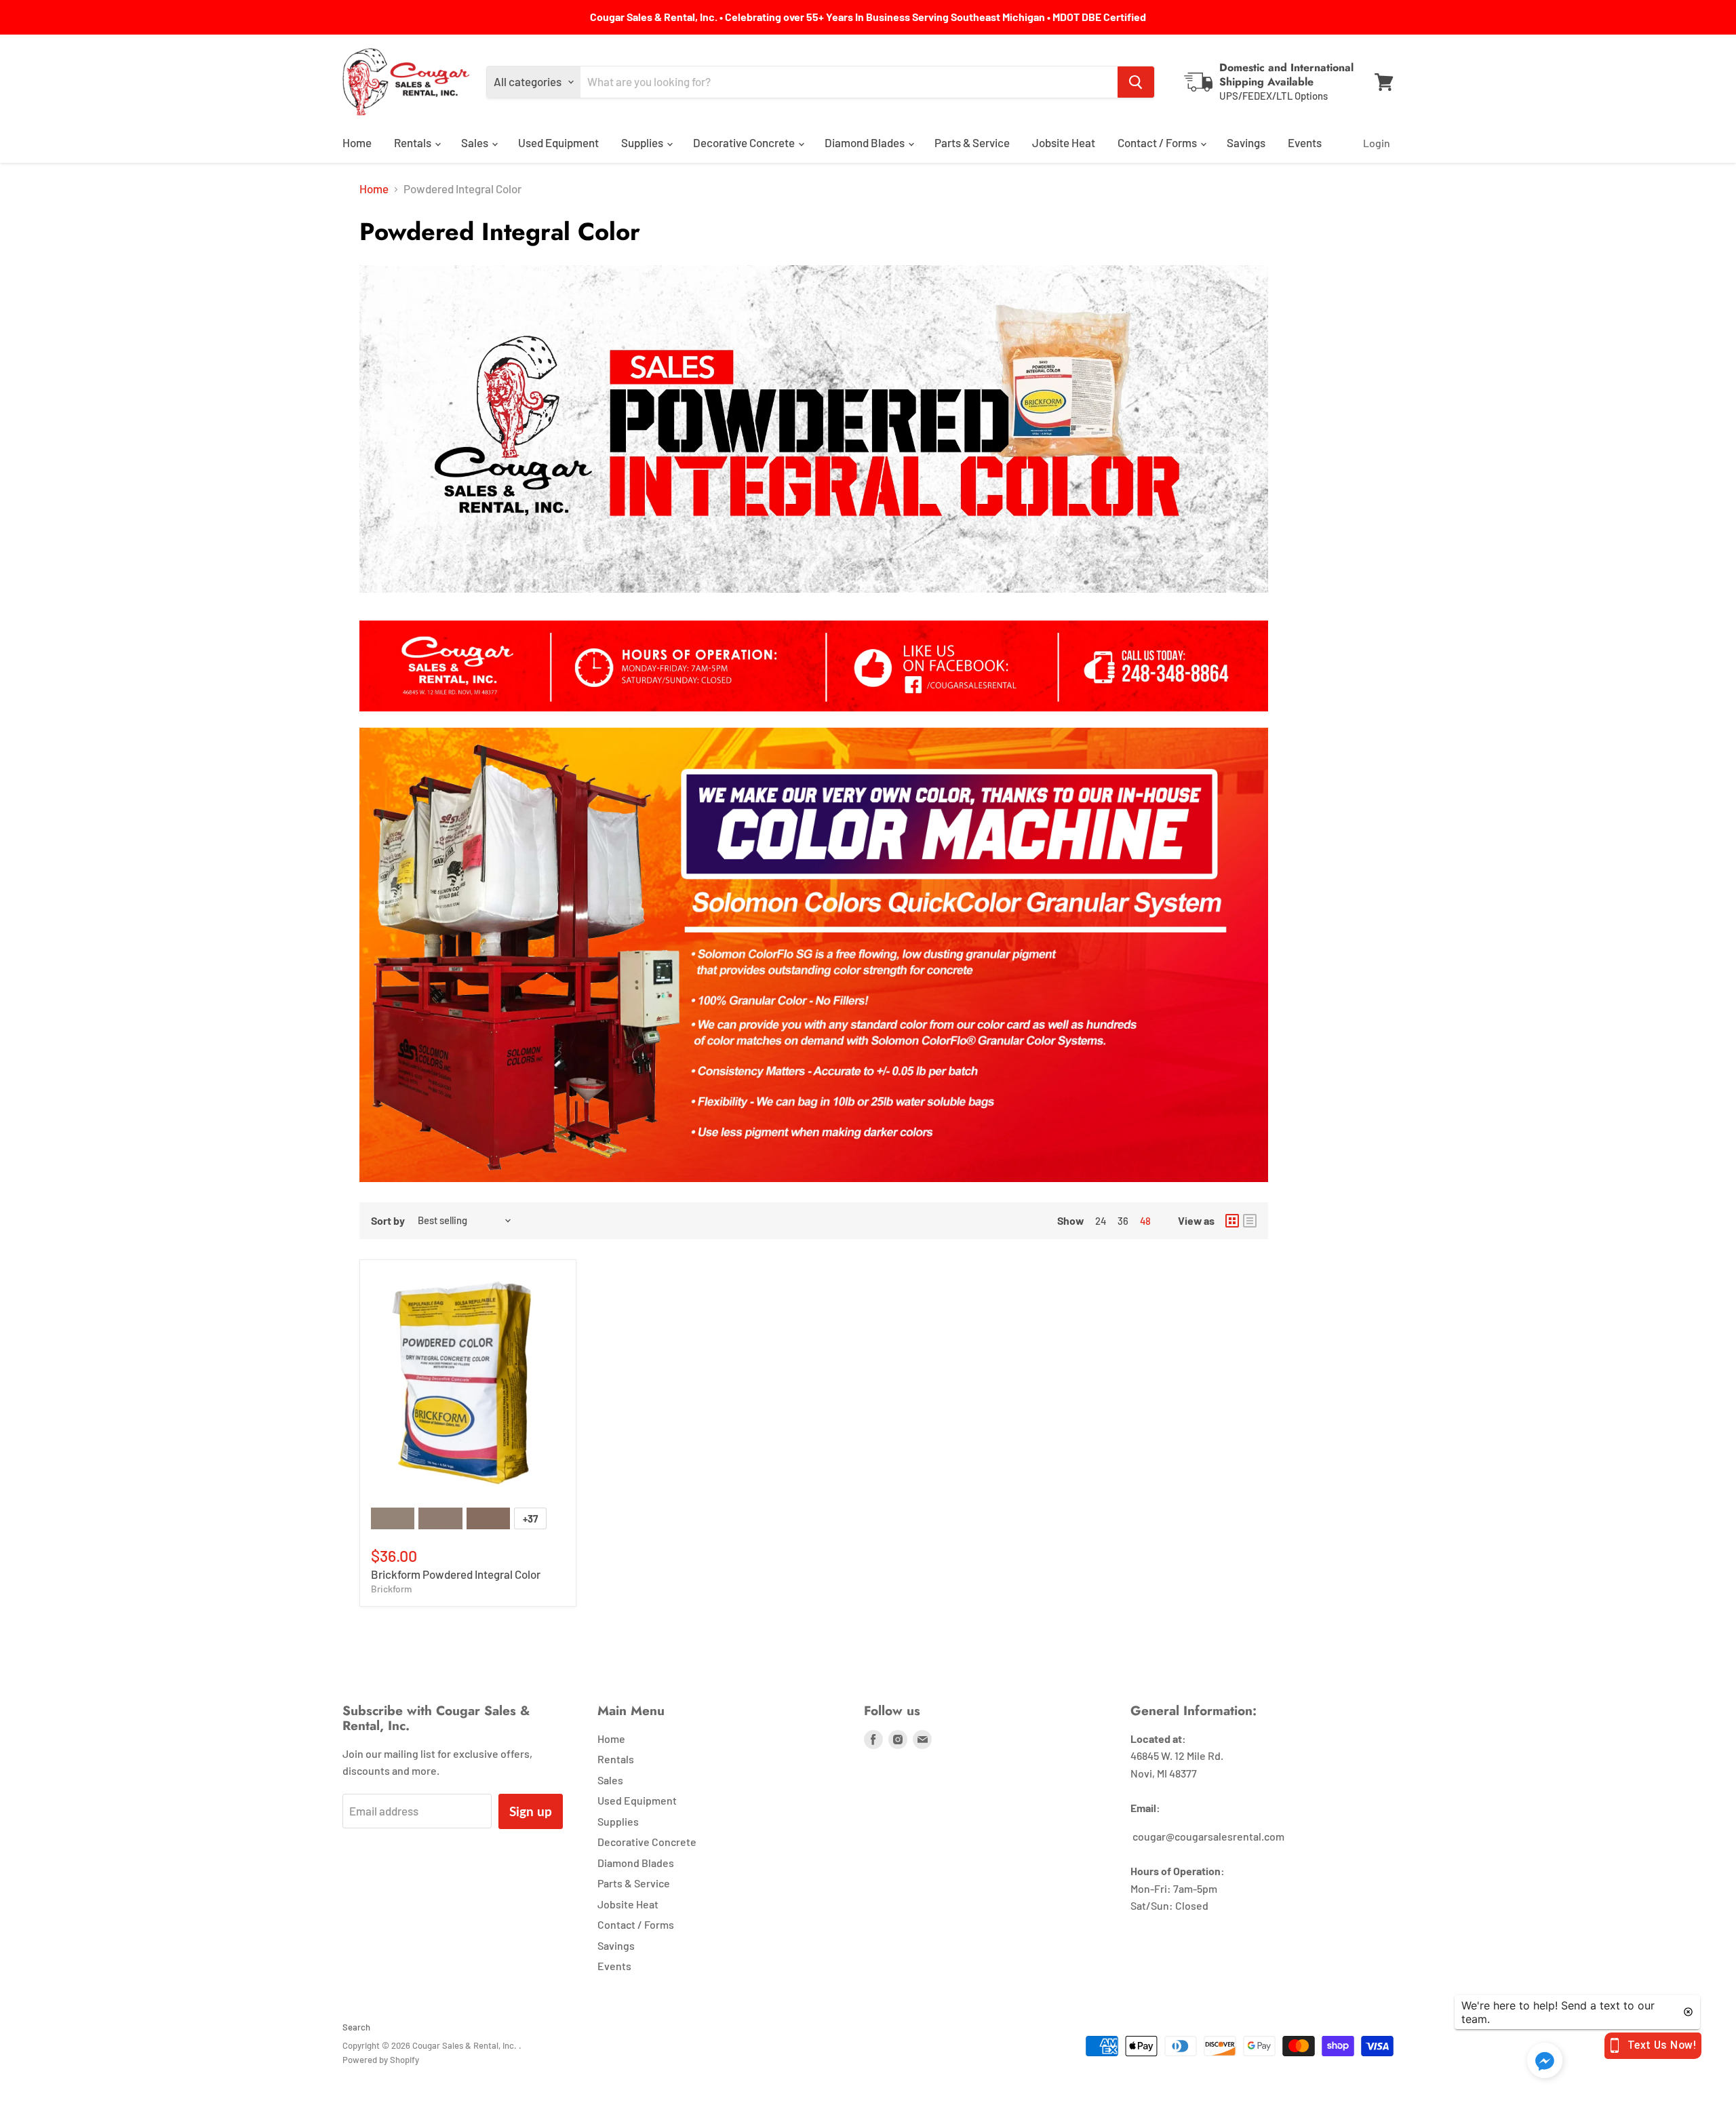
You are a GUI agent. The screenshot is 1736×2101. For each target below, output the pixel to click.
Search (356, 2027)
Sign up (531, 1811)
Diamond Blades (866, 142)
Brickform (391, 1589)
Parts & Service (972, 142)
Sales (476, 142)
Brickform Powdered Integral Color (456, 1574)
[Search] (1136, 82)
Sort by (388, 1221)
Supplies (643, 142)
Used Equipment (558, 142)
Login (1377, 143)
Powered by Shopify (381, 2060)
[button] (1545, 2061)
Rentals (414, 142)
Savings (1246, 142)
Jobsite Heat (1064, 142)
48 (1145, 1221)
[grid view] (1232, 1221)
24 (1101, 1221)
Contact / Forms (1158, 142)
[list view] (1250, 1221)
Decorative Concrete (745, 142)
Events (1305, 142)
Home (357, 142)
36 (1123, 1221)
